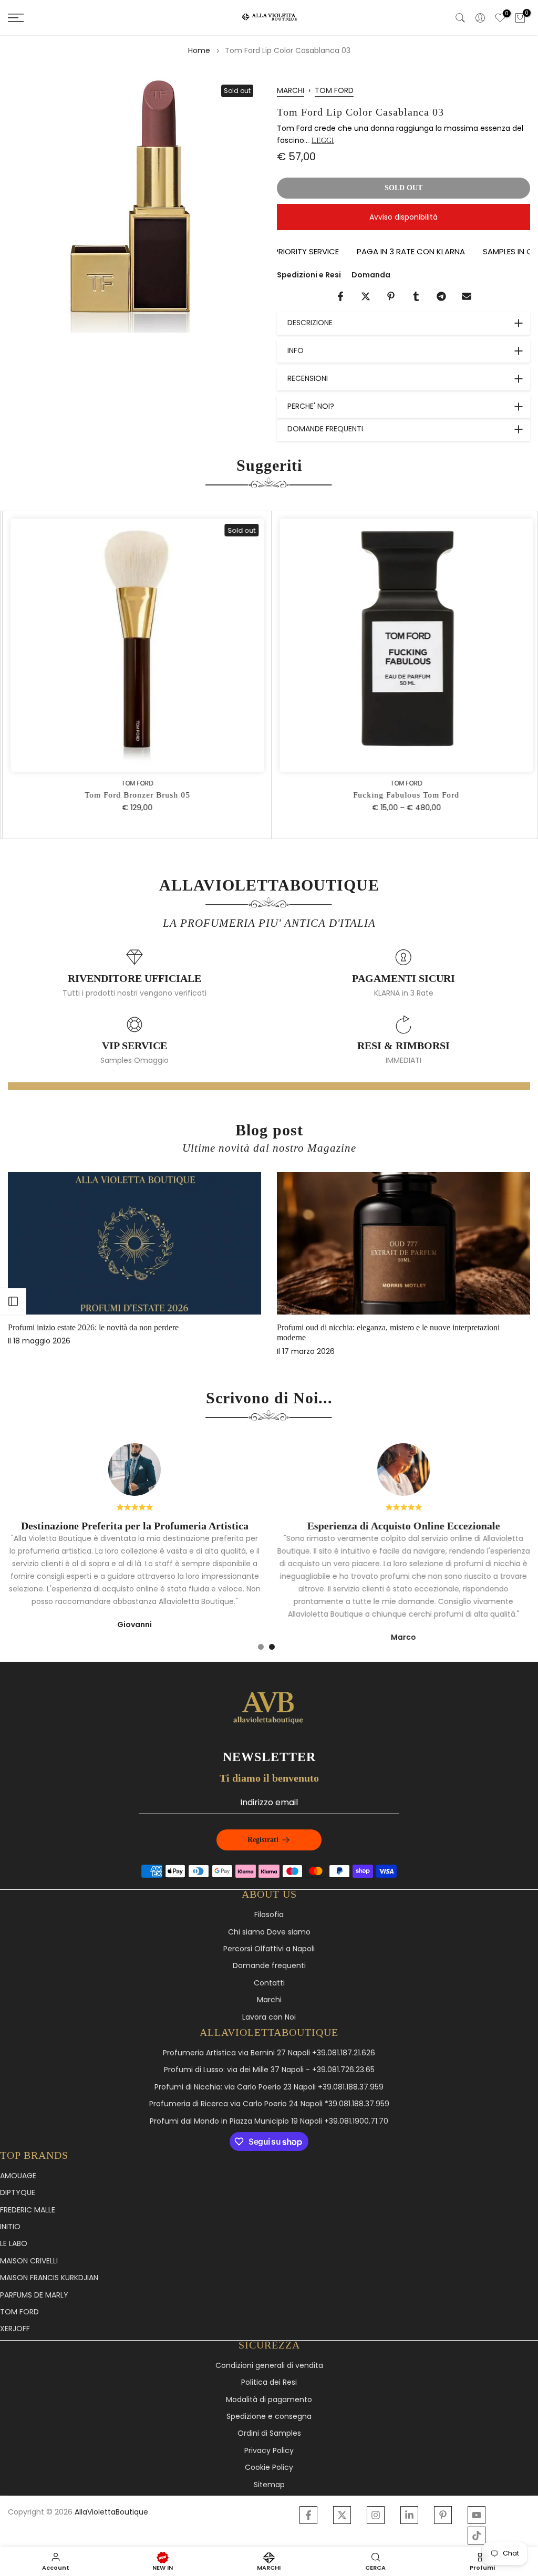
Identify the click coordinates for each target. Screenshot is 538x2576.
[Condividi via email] (467, 296)
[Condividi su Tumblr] (416, 296)
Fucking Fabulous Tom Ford (403, 795)
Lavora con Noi (269, 2017)
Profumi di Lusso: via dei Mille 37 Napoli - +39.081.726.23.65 (269, 2070)
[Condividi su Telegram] (441, 296)
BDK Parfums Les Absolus (349, 1327)
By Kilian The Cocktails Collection (93, 1327)
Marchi (269, 2000)
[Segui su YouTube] (477, 2515)
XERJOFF (15, 2329)
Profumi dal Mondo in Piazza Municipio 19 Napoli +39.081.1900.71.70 (269, 2121)
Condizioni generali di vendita (269, 2366)
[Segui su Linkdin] (409, 2515)
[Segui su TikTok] (477, 2536)
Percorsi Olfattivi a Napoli (269, 1949)
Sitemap (269, 2485)
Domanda (371, 275)
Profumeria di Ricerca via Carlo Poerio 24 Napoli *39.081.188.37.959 (269, 2104)
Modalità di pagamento (269, 2400)
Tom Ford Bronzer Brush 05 (135, 795)
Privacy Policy (269, 2451)
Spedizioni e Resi (309, 275)
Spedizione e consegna (269, 2417)
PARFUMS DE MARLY (34, 2295)
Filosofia (269, 1915)
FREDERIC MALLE (28, 2210)
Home (199, 50)
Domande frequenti (269, 1966)
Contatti (269, 1983)
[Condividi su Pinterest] (391, 296)
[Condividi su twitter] (366, 296)
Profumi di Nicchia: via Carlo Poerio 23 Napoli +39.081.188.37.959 (269, 2087)
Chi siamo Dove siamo (269, 1932)
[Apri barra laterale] (13, 1301)
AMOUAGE (18, 2176)
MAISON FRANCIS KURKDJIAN (49, 2278)
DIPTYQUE (18, 2193)
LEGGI (323, 141)
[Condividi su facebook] (340, 296)
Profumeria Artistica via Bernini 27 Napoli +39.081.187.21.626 (269, 2053)
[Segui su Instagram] (376, 2515)
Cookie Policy (269, 2468)
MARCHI (291, 90)
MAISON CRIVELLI (29, 2261)
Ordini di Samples (269, 2433)
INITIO (10, 2227)
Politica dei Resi (269, 2382)
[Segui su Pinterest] (443, 2515)
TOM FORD (334, 90)
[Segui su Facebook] (308, 2515)
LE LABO (14, 2244)
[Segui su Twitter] (342, 2515)
